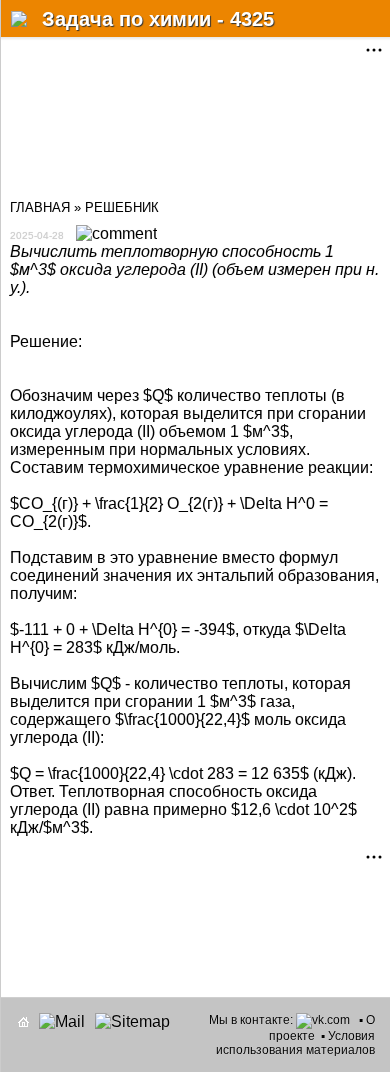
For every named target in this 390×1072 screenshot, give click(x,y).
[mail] (62, 1021)
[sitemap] (132, 1021)
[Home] (23, 1021)
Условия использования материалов (295, 1043)
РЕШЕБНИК (122, 207)
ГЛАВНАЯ (40, 207)
